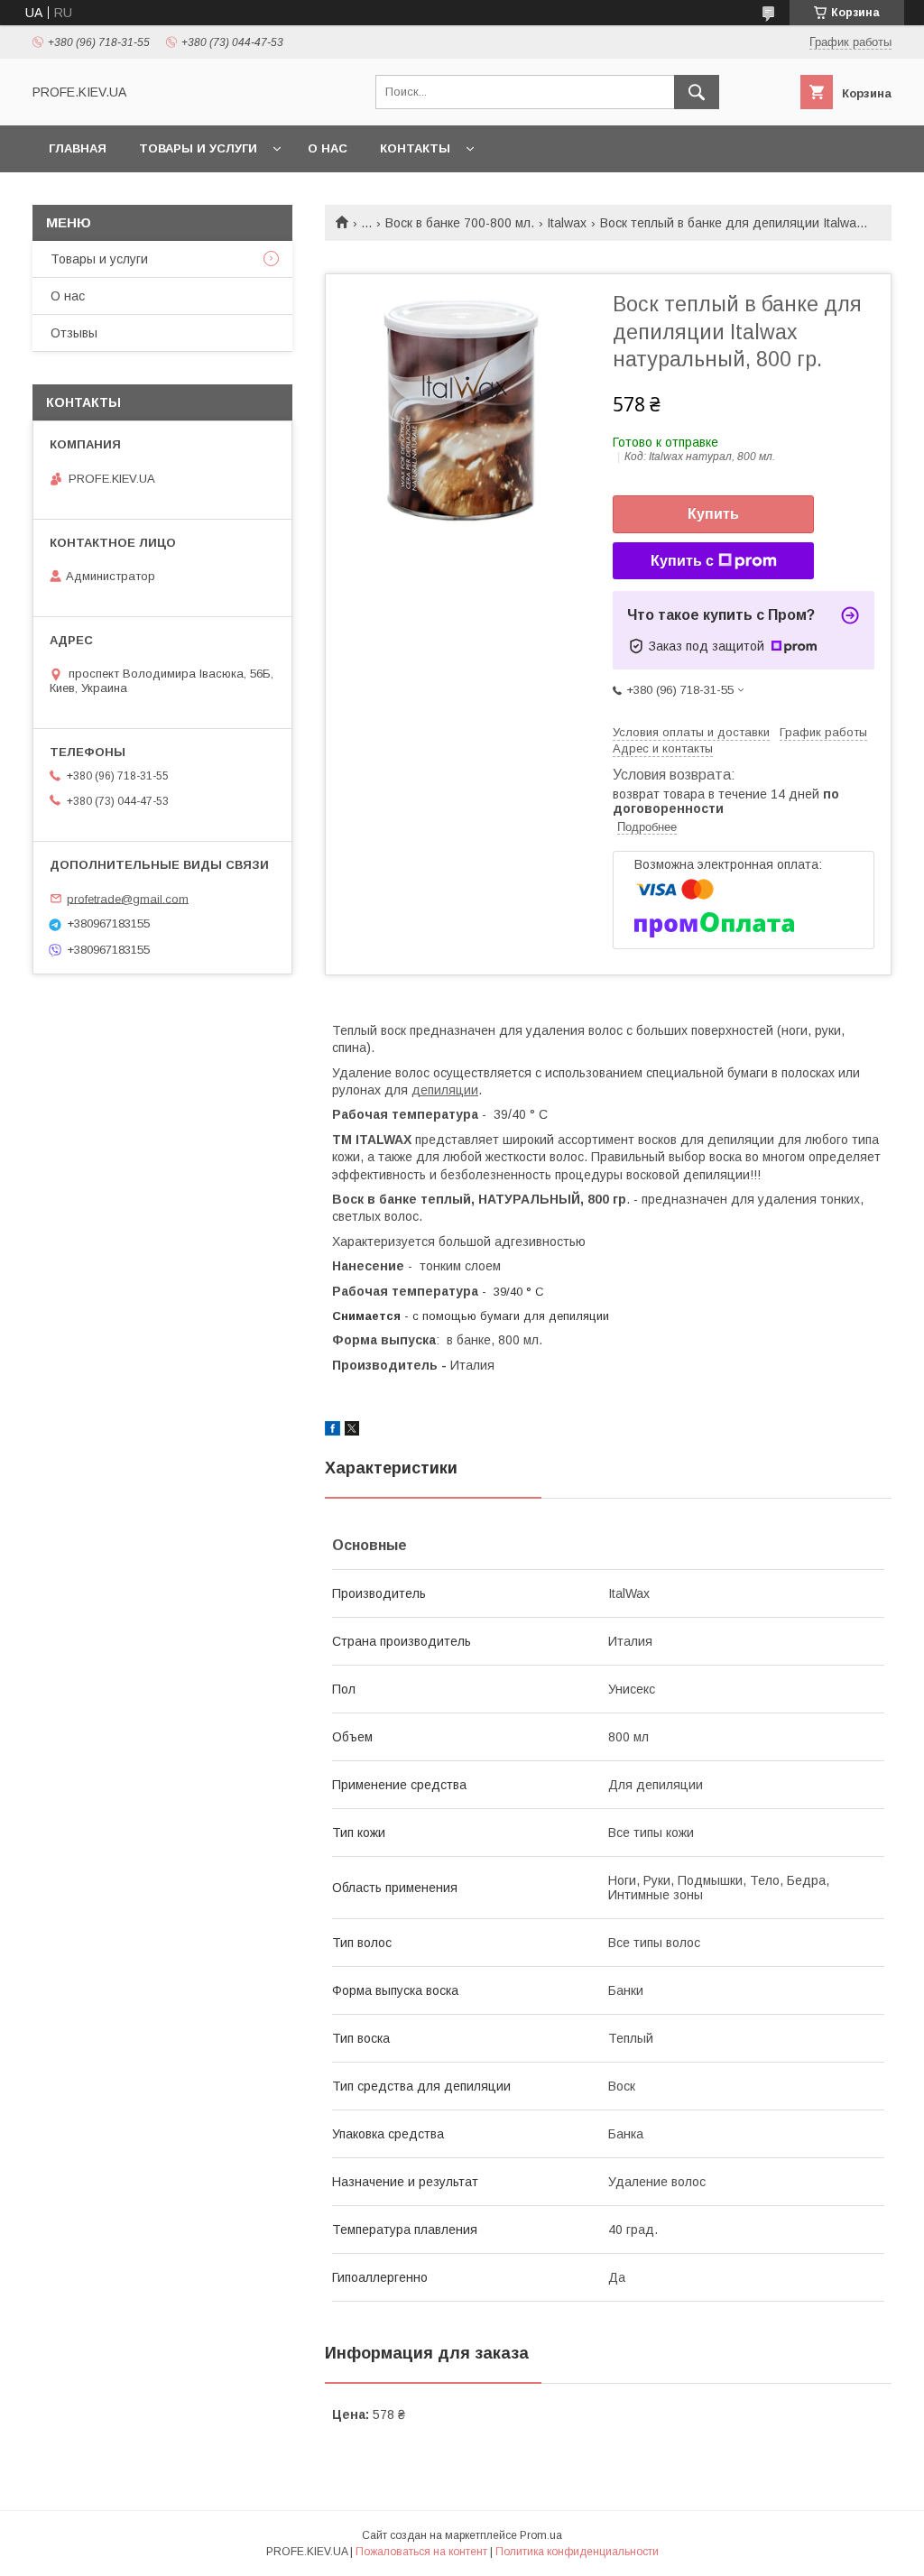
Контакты (415, 148)
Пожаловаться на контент (421, 2552)
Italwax (567, 223)
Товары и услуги (198, 148)
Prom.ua (541, 2535)
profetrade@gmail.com (128, 898)
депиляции (445, 1090)
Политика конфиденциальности (577, 2552)
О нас (328, 148)
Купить (713, 514)
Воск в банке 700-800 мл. (460, 223)
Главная (78, 148)
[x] (352, 1431)
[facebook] (333, 1431)
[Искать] (697, 92)
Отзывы (74, 333)
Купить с (682, 561)
